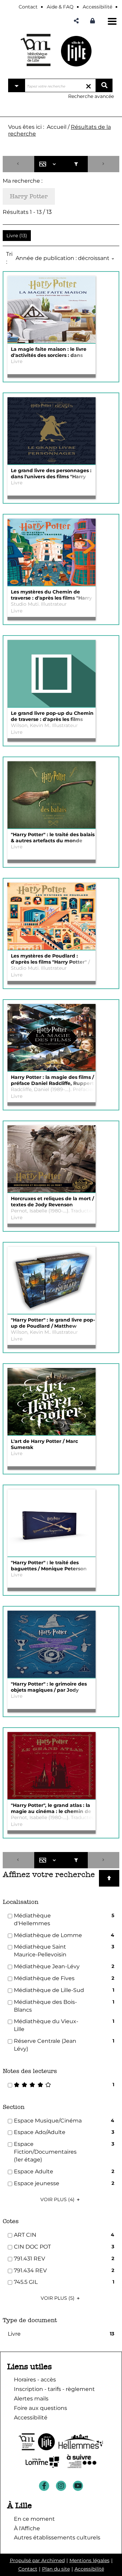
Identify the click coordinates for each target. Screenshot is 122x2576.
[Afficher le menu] (112, 21)
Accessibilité (89, 2569)
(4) (58, 2199)
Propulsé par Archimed (37, 2560)
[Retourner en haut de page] (109, 1878)
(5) (58, 2298)
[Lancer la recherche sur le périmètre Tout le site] (104, 85)
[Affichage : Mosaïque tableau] (49, 164)
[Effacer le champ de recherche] (88, 85)
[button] (76, 21)
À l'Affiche (27, 2528)
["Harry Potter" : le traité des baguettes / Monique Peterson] (52, 1523)
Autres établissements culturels (57, 2538)
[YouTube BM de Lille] (78, 2486)
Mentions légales (89, 2560)
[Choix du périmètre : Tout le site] (17, 85)
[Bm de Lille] (36, 50)
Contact (28, 2569)
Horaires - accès (35, 2380)
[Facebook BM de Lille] (44, 2486)
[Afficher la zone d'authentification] (94, 21)
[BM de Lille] (76, 51)
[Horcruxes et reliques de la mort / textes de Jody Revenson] (52, 1159)
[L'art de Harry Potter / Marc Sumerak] (52, 1402)
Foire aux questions (40, 2408)
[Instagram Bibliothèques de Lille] (61, 2486)
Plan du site (56, 2569)
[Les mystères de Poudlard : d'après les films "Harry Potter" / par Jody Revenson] (52, 917)
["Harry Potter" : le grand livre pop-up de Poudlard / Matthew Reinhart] (52, 1281)
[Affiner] (76, 164)
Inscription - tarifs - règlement (54, 2389)
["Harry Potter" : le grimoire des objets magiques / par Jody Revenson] (52, 1645)
